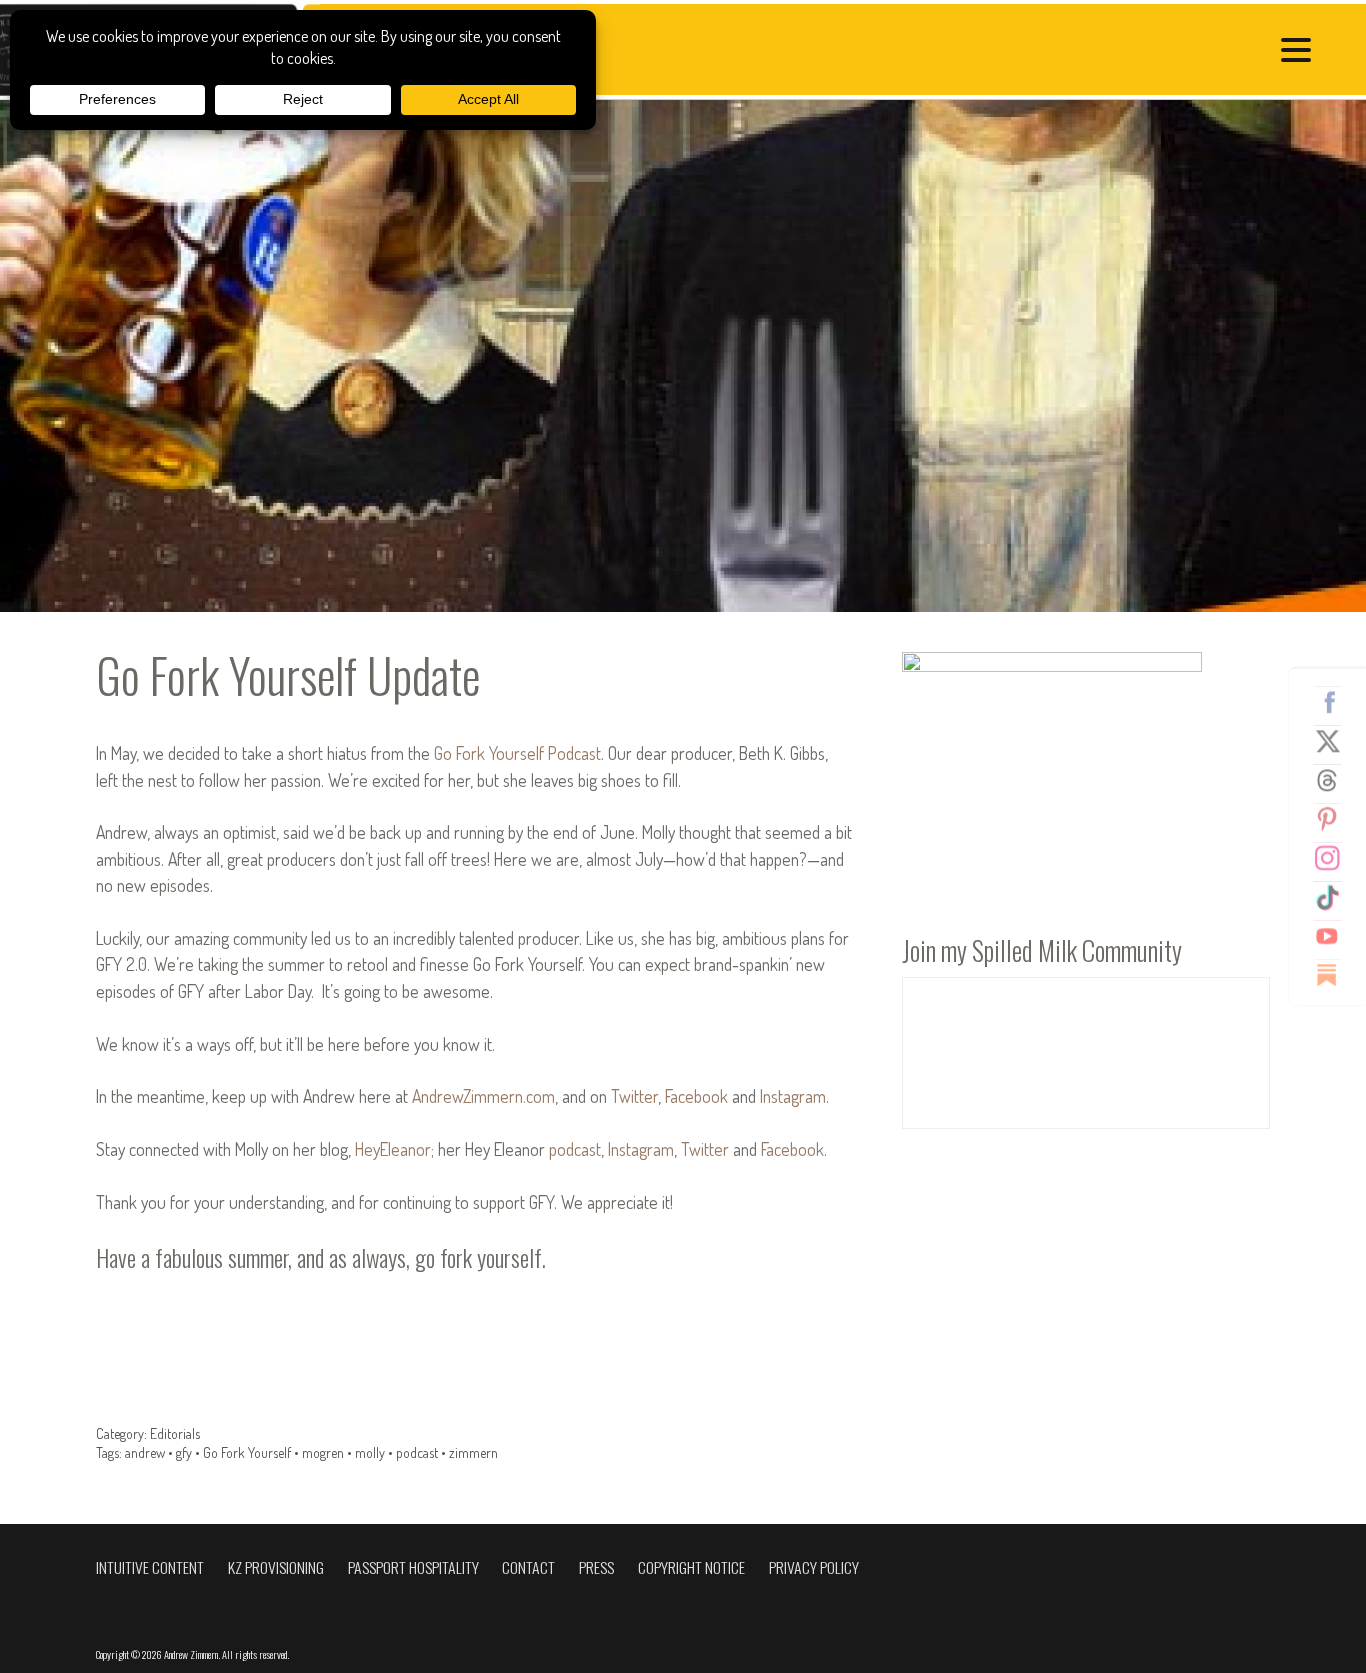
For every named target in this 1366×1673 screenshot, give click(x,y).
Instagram (1335, 858)
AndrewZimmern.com (483, 1096)
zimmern (473, 1452)
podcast (575, 1149)
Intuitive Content (150, 1567)
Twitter (1335, 741)
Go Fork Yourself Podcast (517, 753)
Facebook (1335, 702)
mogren (323, 1452)
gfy (184, 1452)
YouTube (1335, 936)
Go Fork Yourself (247, 1452)
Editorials (175, 1433)
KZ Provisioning (276, 1567)
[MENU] (1301, 52)
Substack (1335, 975)
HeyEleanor (393, 1149)
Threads (1335, 780)
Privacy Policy (814, 1567)
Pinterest (1335, 819)
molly (370, 1452)
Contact (528, 1567)
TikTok (1335, 897)
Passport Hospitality (413, 1567)
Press (596, 1567)
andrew (145, 1452)
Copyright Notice (691, 1567)
